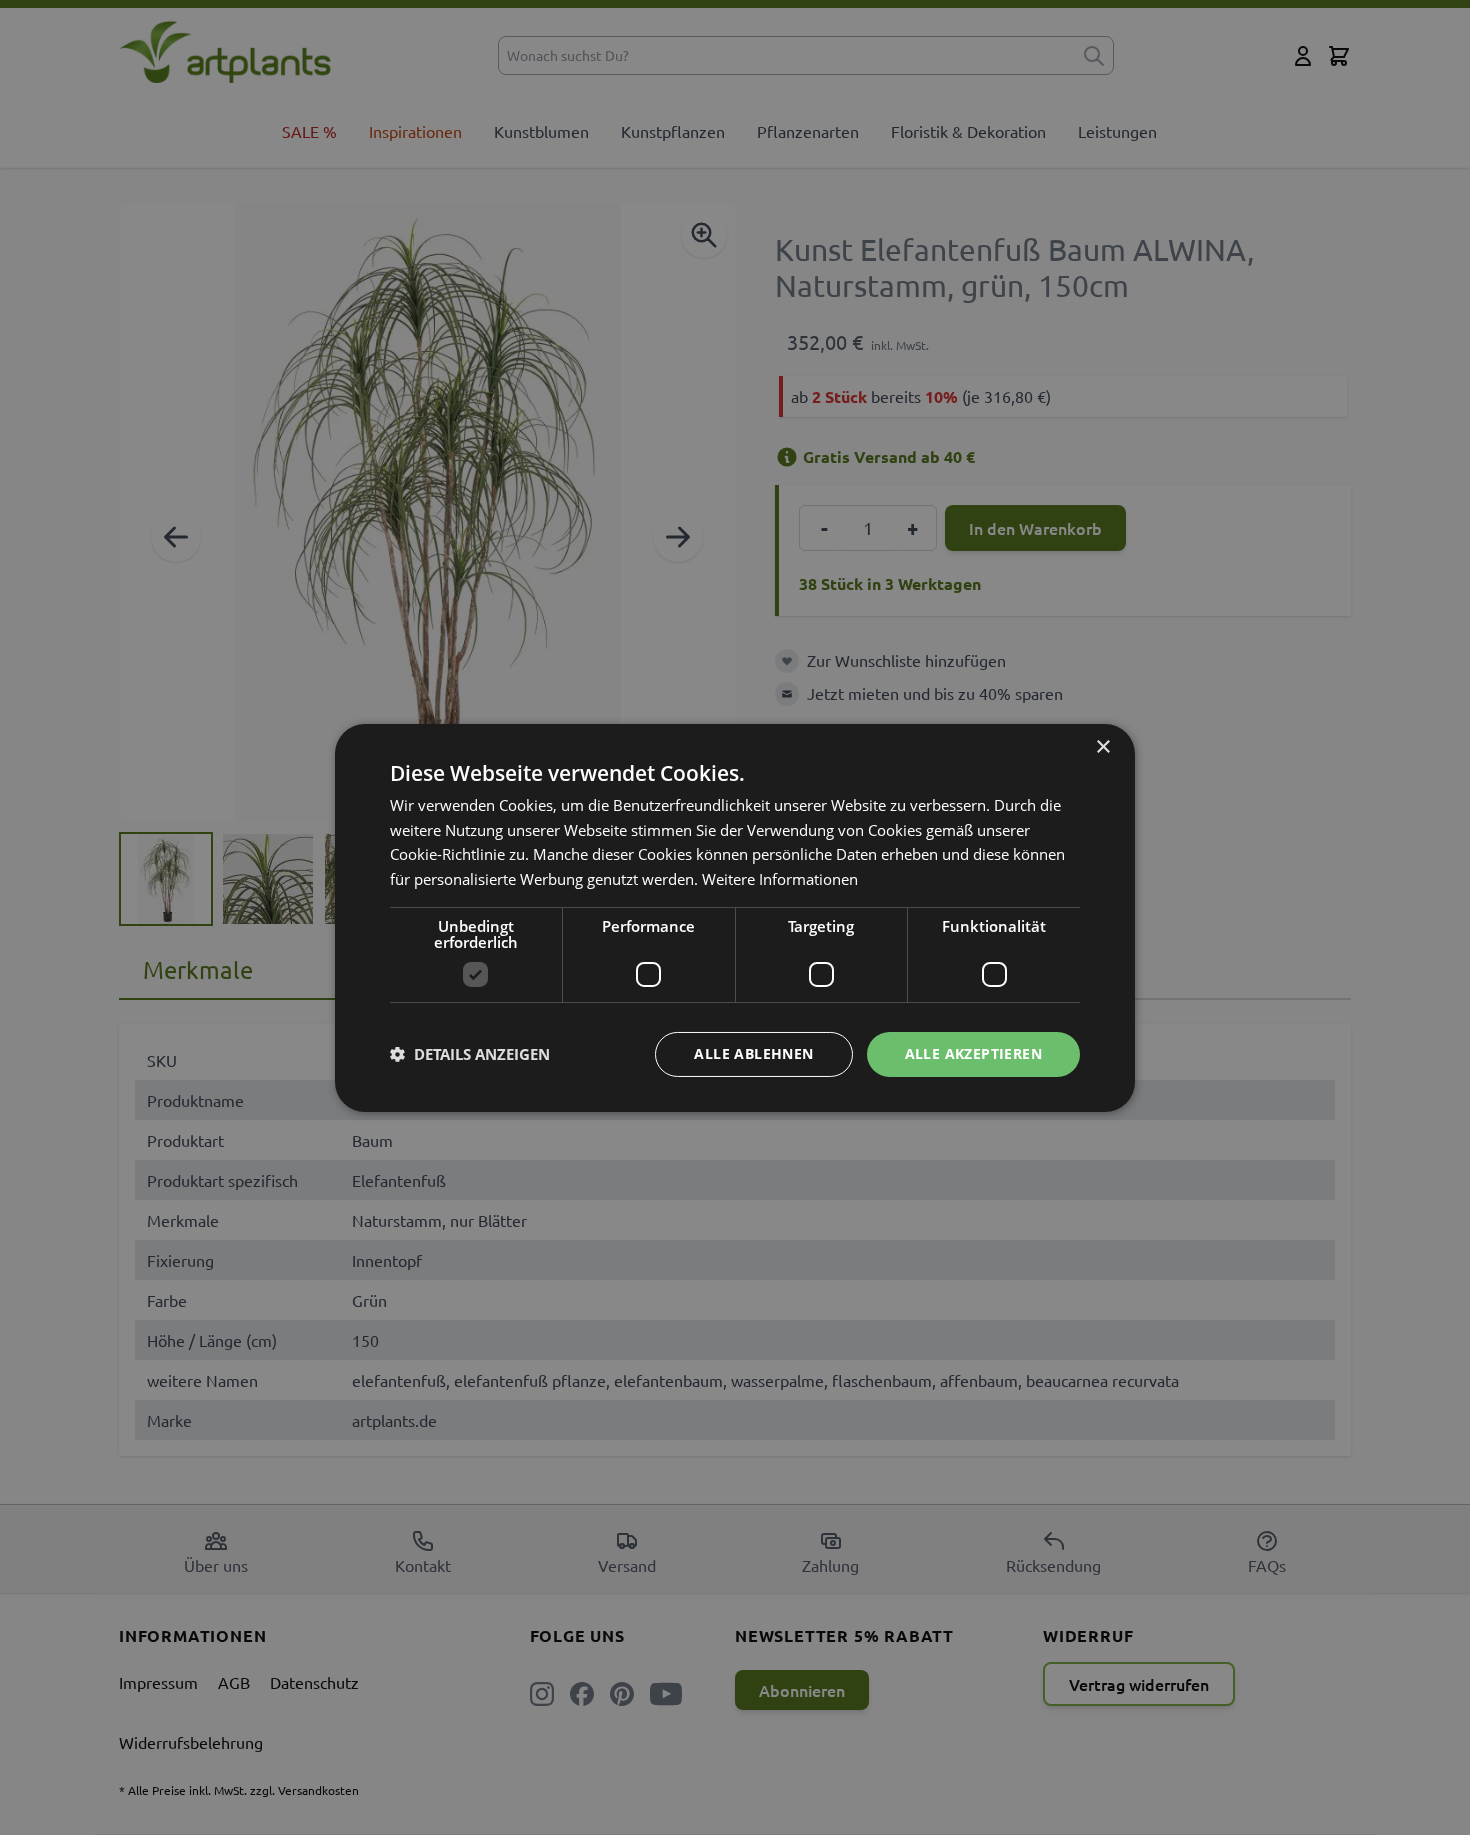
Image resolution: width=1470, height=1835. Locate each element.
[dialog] (735, 917)
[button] (470, 1054)
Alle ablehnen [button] (753, 1053)
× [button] (1102, 746)
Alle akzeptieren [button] (973, 1053)
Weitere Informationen (780, 879)
